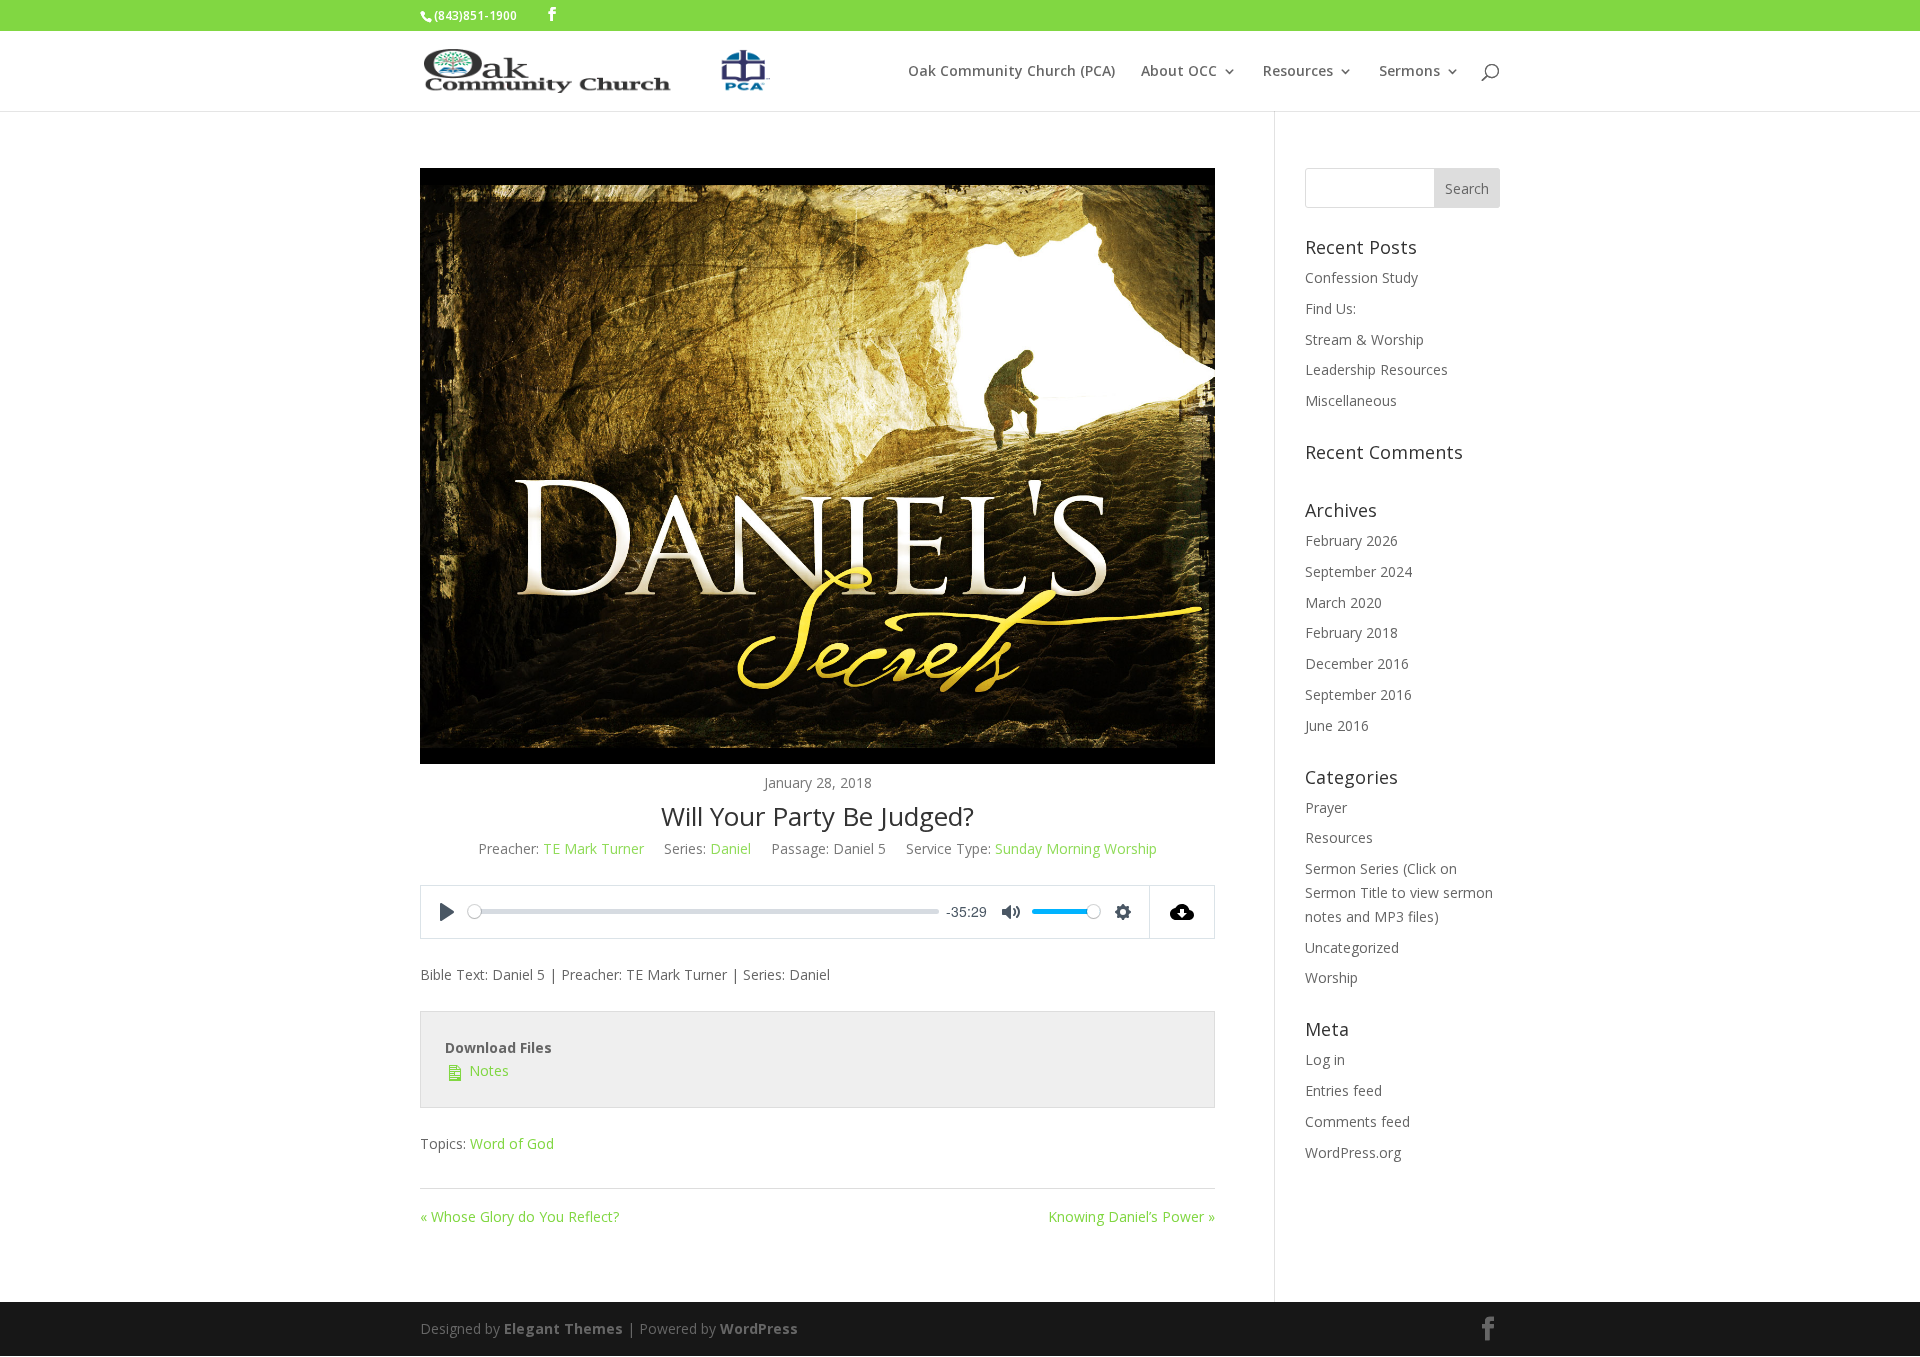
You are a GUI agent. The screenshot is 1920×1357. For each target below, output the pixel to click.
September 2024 (1358, 571)
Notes (487, 1070)
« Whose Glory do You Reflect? (519, 1216)
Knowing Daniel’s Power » (1131, 1216)
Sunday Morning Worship (1076, 848)
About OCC (1179, 72)
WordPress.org (1353, 1152)
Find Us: (1330, 308)
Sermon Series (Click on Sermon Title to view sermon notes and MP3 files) (1399, 892)
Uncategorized (1352, 947)
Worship (1331, 977)
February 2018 (1351, 632)
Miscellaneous (1351, 400)
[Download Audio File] (1182, 912)
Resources (1298, 72)
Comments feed (1357, 1121)
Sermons (1409, 72)
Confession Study (1361, 277)
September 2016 (1358, 694)
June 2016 (1337, 725)
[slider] (703, 911)
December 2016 (1357, 663)
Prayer (1326, 807)
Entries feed (1343, 1090)
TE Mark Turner (593, 848)
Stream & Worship (1364, 339)
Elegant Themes (563, 1328)
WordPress (759, 1328)
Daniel (730, 848)
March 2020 (1343, 602)
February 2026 (1351, 540)
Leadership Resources (1376, 369)
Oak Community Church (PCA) (1011, 72)
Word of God (512, 1143)
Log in (1325, 1059)
